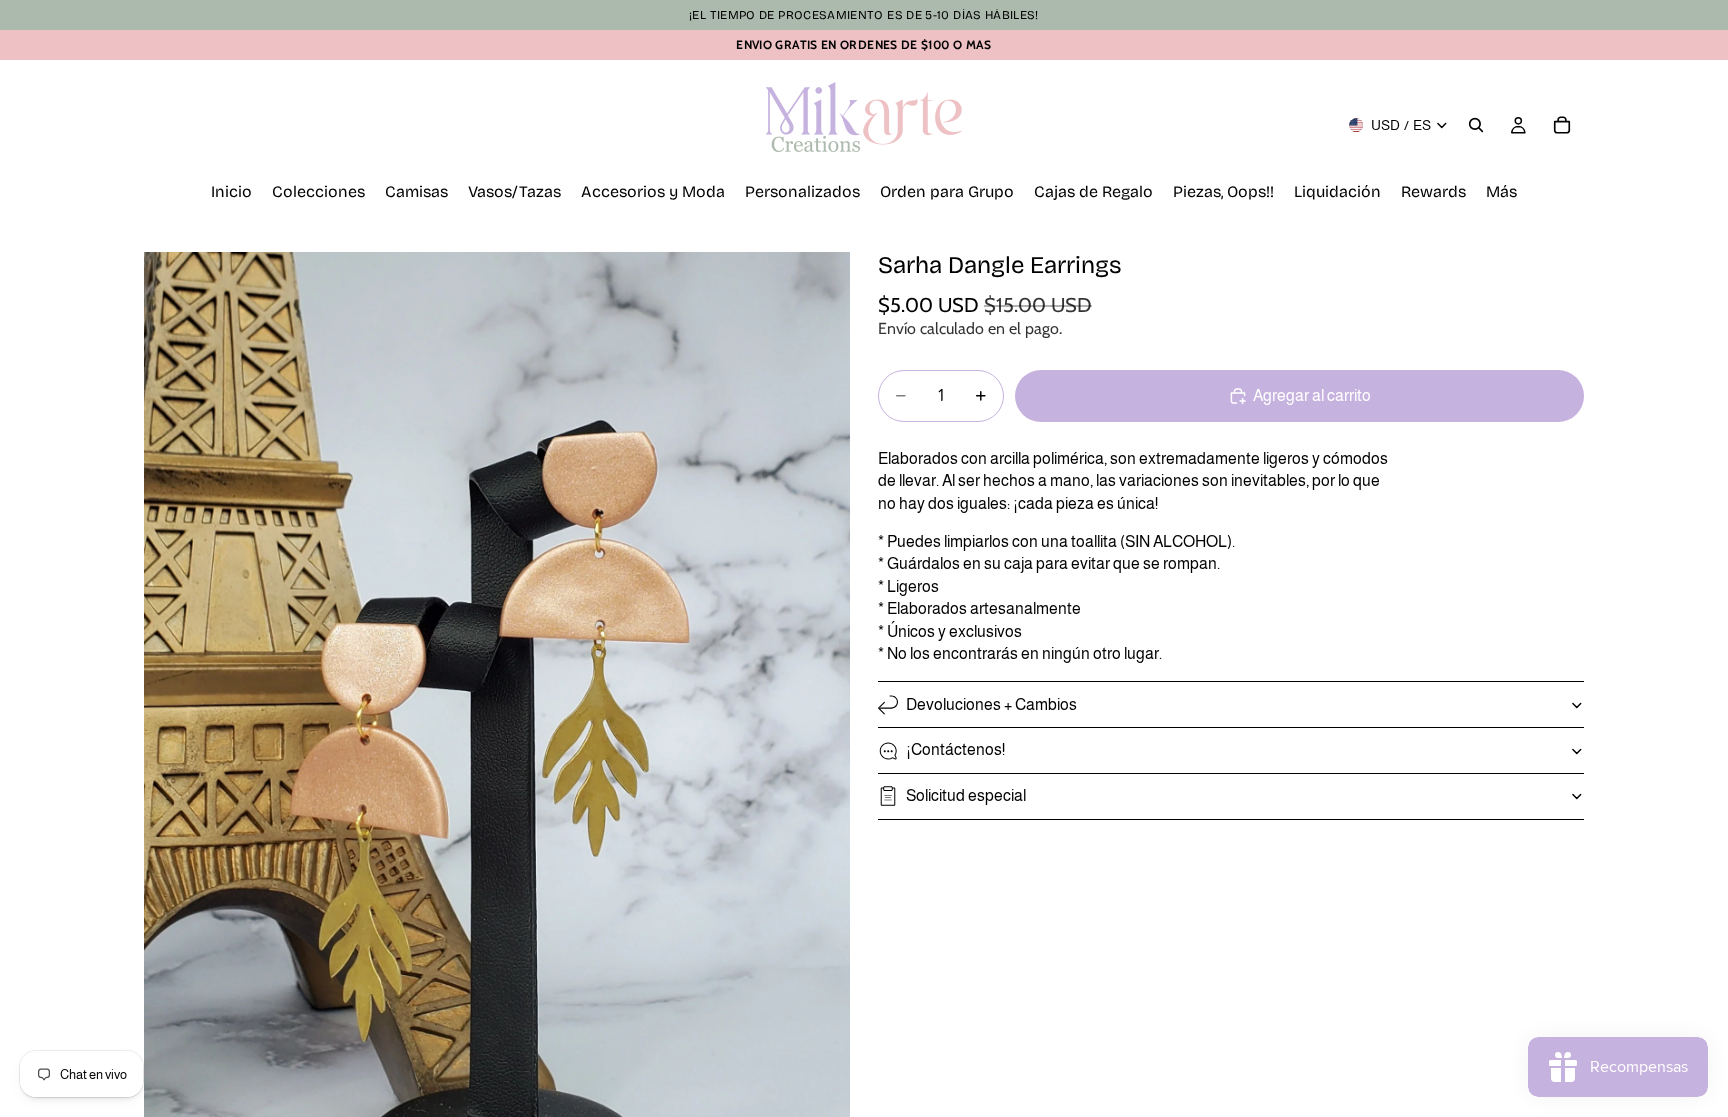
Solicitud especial (966, 795)
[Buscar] (1476, 125)
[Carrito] (1562, 125)
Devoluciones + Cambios (991, 704)
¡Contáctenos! (955, 749)
